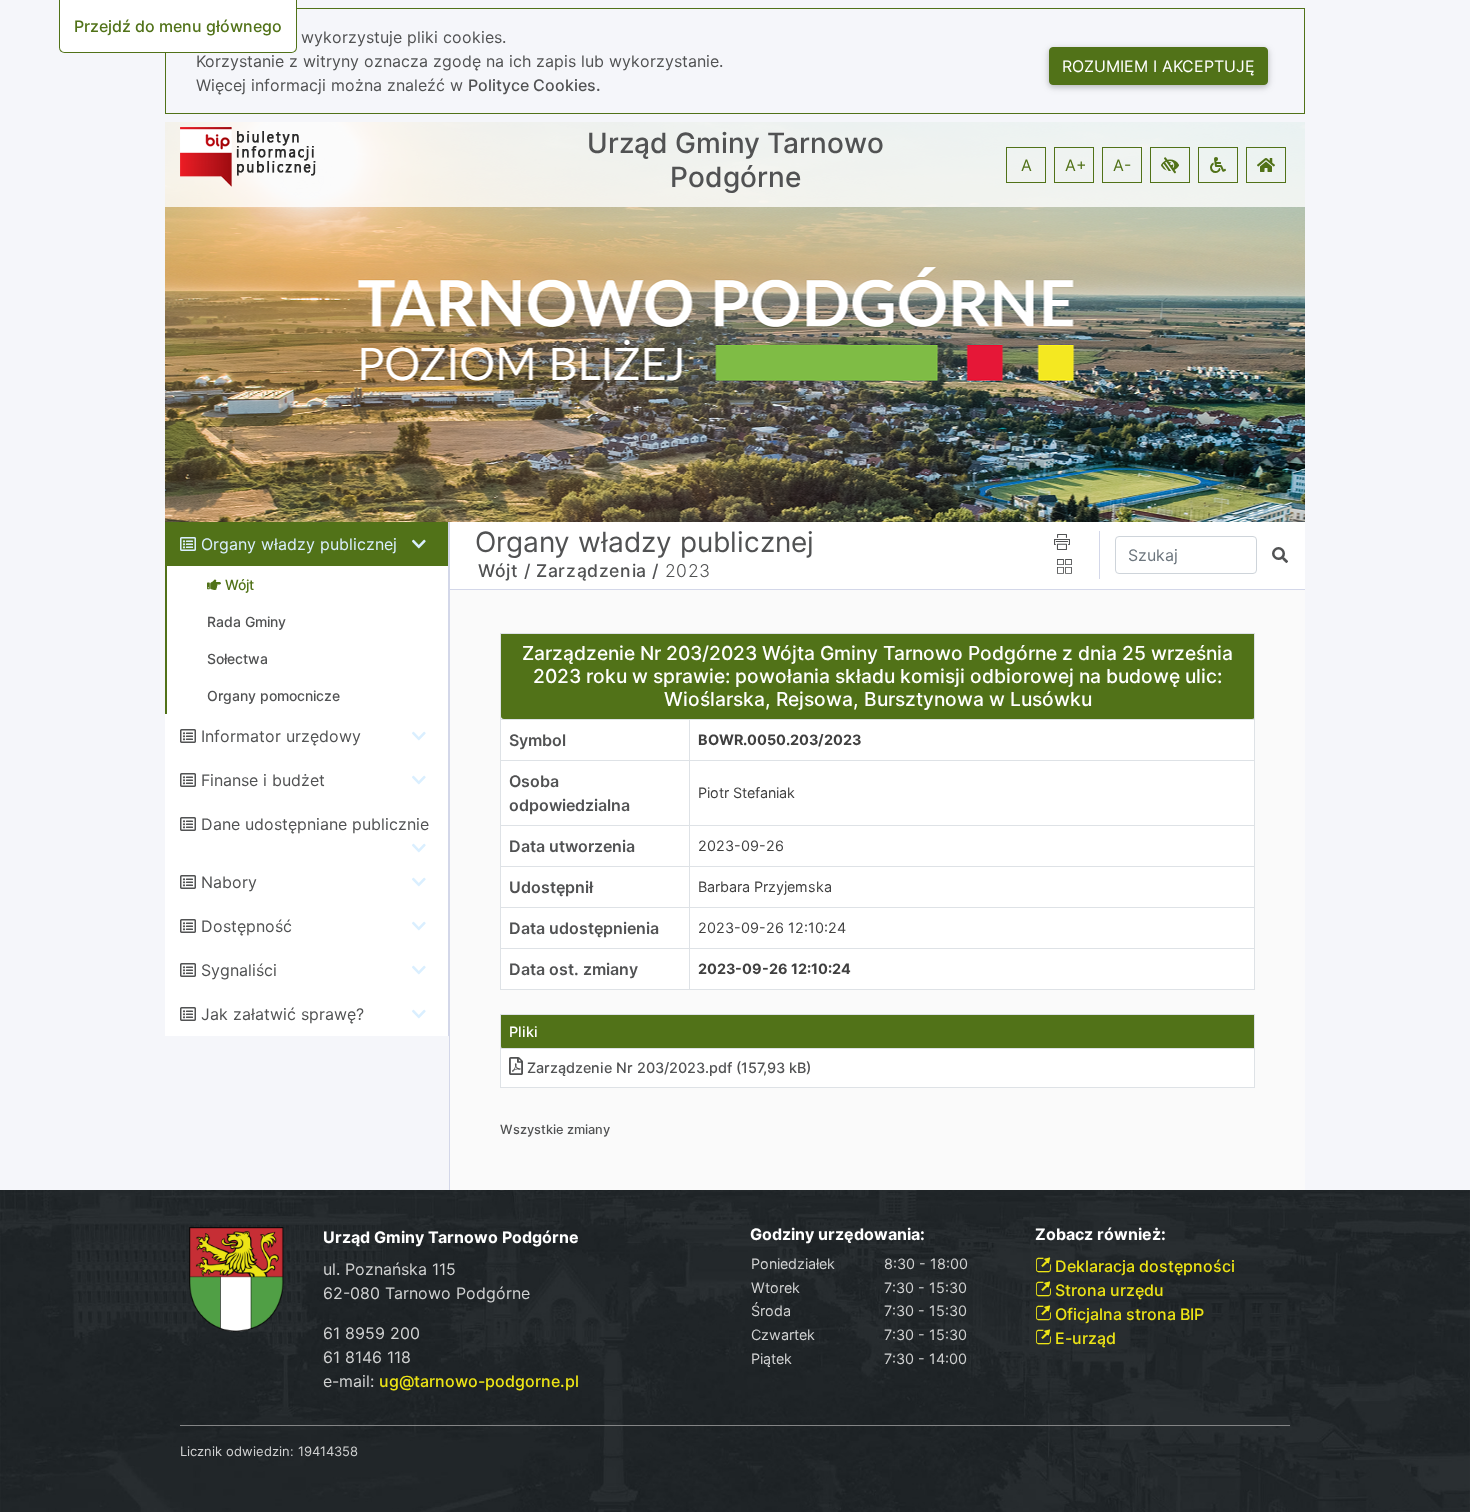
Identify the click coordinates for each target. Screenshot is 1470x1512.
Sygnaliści (239, 970)
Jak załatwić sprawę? (282, 1014)
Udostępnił (551, 887)
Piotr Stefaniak (746, 792)
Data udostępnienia (584, 928)
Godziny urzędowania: (837, 1234)
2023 (688, 570)
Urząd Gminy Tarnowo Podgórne (735, 160)
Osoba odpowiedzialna (569, 793)
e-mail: (451, 1381)
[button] (1170, 165)
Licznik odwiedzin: (237, 1451)
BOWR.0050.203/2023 (779, 739)
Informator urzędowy (281, 736)
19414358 (328, 1451)
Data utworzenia (572, 846)
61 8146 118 (367, 1357)
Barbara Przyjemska (765, 886)
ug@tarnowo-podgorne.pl (479, 1381)
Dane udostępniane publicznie (315, 824)
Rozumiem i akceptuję (1158, 66)
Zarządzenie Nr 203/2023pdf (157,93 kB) (669, 1067)
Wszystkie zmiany (555, 1129)
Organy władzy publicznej (299, 544)
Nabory (229, 882)
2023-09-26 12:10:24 (772, 927)
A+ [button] (1076, 165)
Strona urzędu (1107, 1290)
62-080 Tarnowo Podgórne (426, 1293)
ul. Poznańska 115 (389, 1269)
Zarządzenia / (597, 570)
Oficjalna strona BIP (1127, 1314)
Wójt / (504, 570)
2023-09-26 (741, 845)
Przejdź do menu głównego (178, 26)
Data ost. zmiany (573, 969)
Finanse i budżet (263, 780)
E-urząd (1083, 1338)
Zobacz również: (1100, 1234)
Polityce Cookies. (534, 85)
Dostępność (246, 926)
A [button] (1026, 165)
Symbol (537, 740)
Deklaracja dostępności (1143, 1266)
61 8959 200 (371, 1333)
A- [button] (1122, 165)
